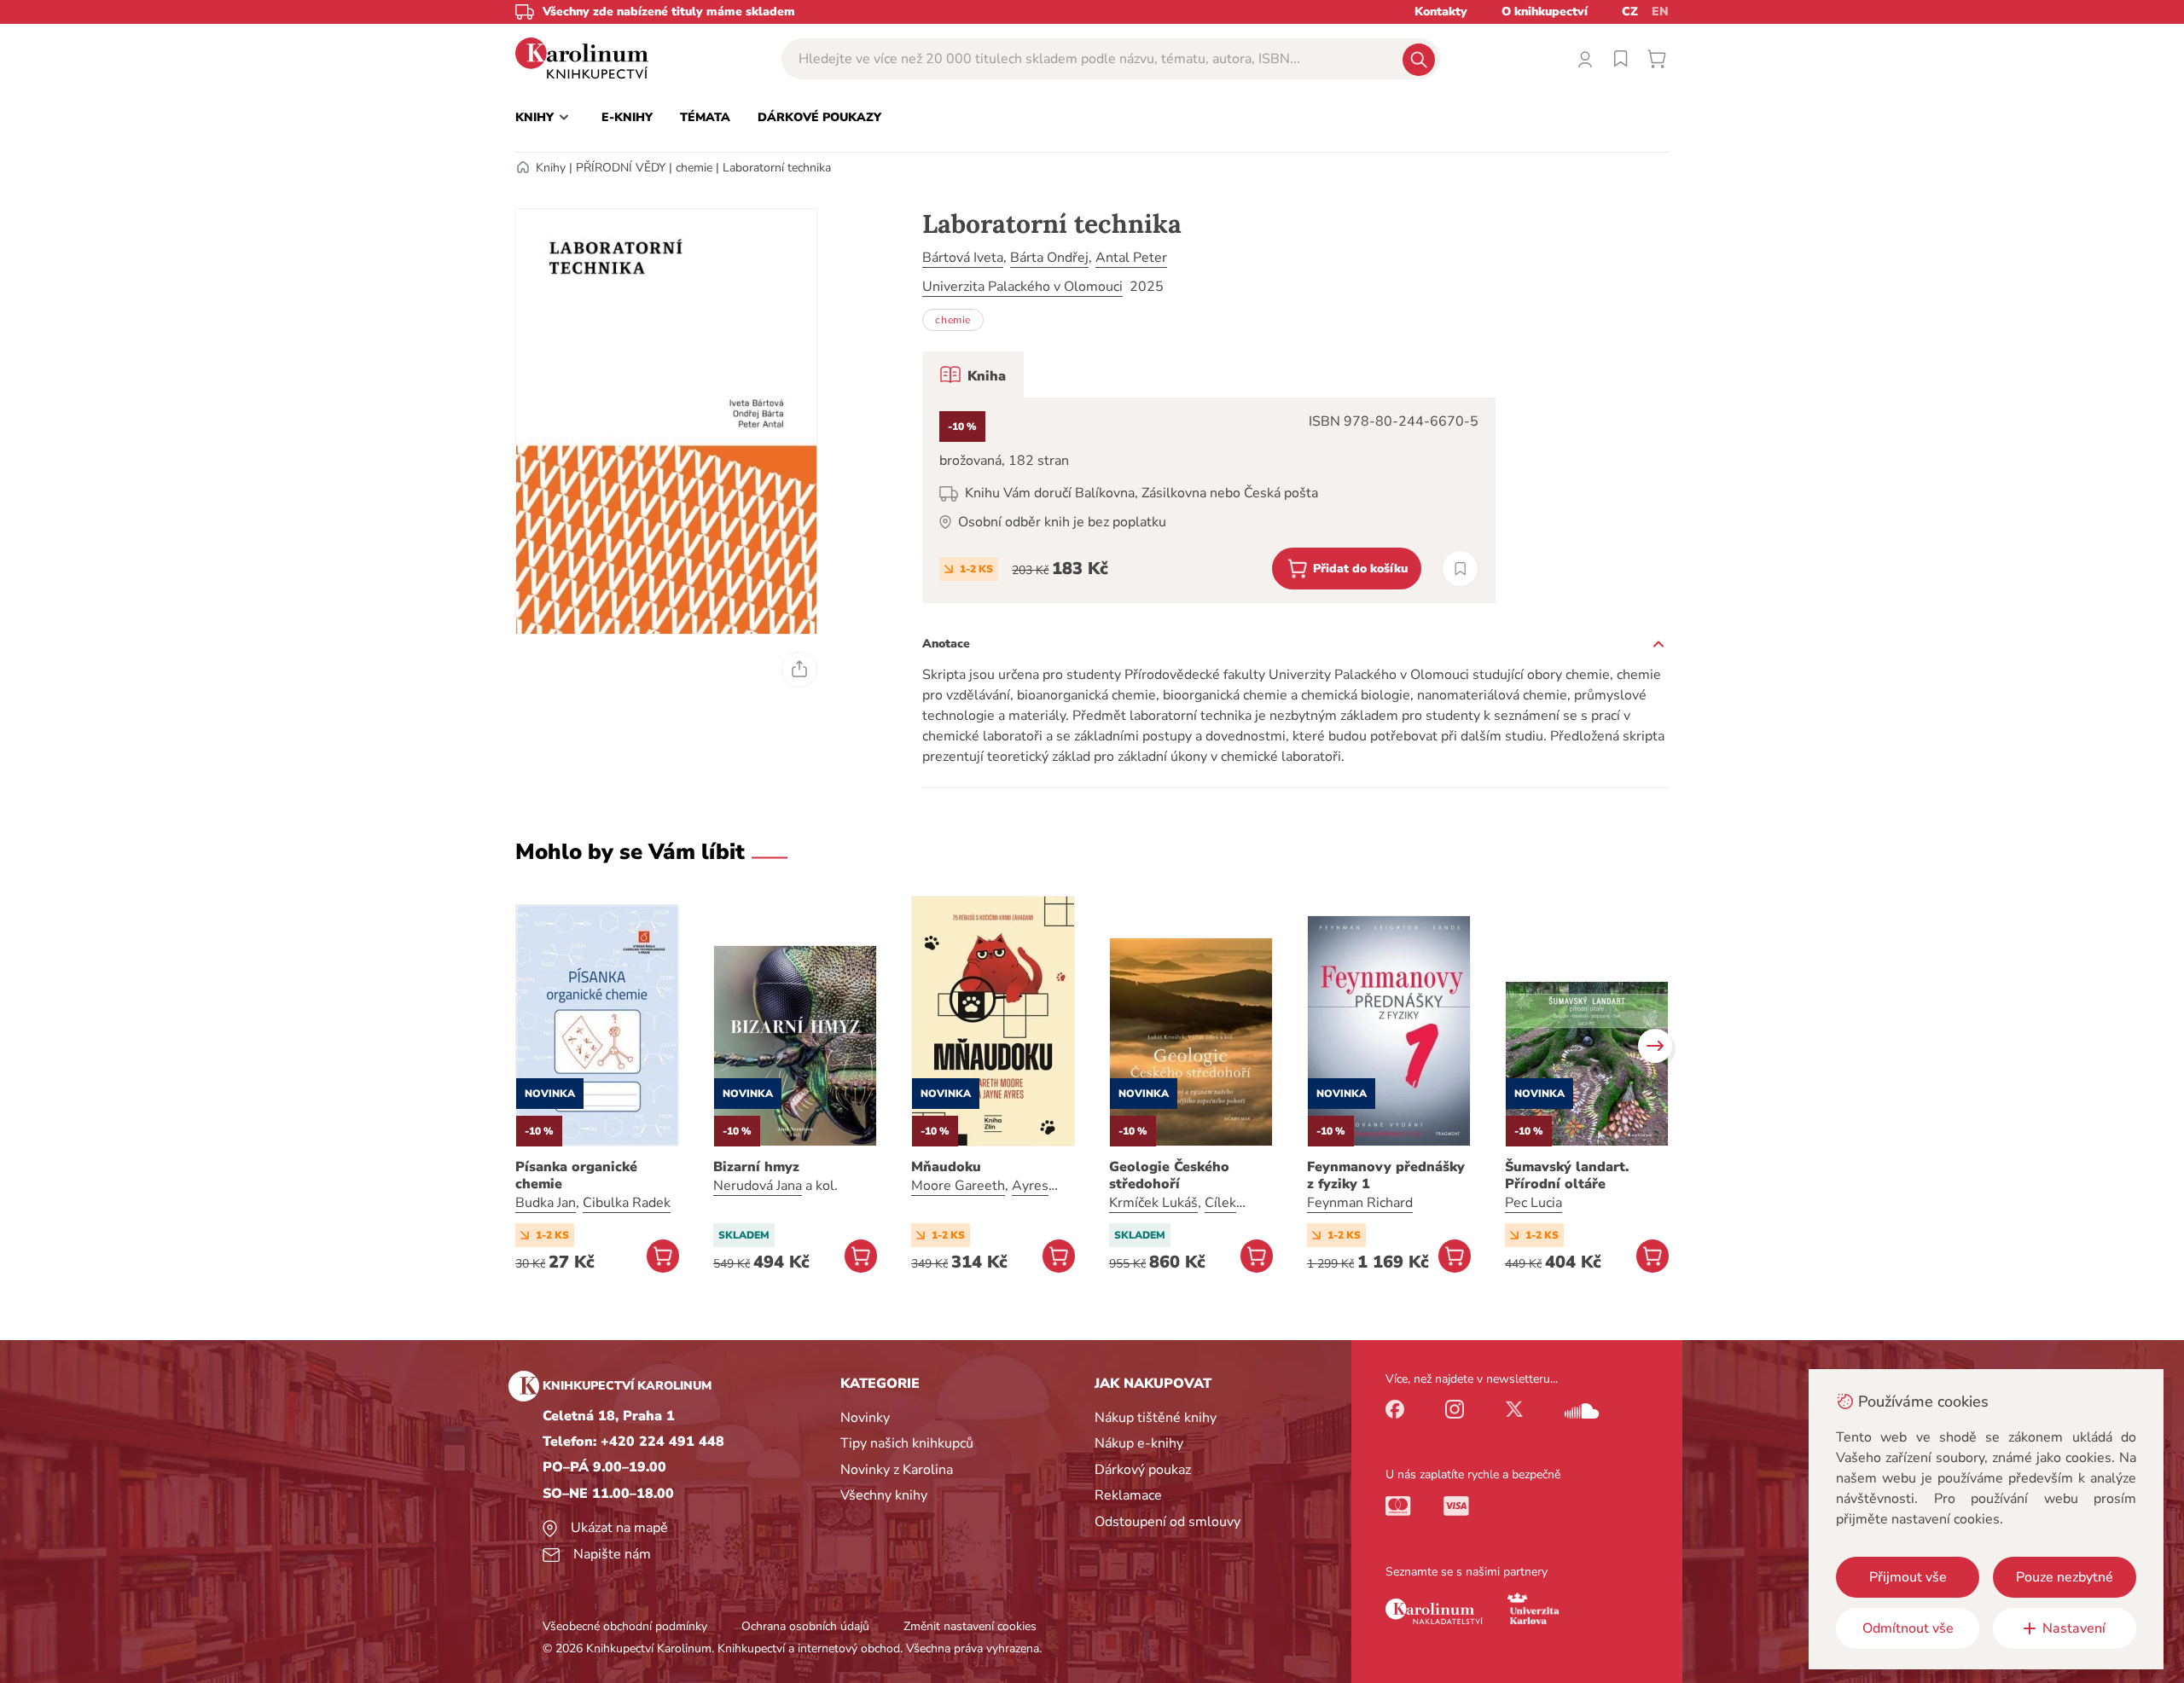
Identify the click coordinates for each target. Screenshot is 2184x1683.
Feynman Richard (1360, 1203)
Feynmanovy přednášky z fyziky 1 (1386, 1175)
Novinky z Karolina (897, 1470)
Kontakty (1441, 12)
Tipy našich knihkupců (907, 1443)
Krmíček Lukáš (1153, 1203)
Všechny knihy (884, 1495)
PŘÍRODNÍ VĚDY (621, 168)
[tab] (973, 374)
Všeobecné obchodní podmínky (625, 1626)
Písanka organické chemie (576, 1175)
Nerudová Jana (758, 1186)
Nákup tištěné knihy (1156, 1418)
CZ (1630, 12)
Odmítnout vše (1908, 1628)
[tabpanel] (1209, 500)
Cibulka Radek (627, 1203)
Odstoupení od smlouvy (1168, 1522)
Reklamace (1128, 1495)
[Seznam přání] (1621, 59)
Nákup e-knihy (1139, 1443)
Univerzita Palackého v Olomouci (1022, 287)
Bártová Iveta (963, 258)
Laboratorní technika (777, 168)
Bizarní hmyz (756, 1167)
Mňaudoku (946, 1167)
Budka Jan (546, 1203)
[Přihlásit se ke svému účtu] (1585, 59)
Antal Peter (1131, 258)
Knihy (551, 168)
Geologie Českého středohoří (1169, 1175)
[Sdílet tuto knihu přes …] (799, 670)
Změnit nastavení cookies (970, 1626)
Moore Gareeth (958, 1186)
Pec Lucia (1533, 1203)
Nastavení (2074, 1628)
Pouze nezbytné (2065, 1577)
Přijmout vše (1908, 1577)
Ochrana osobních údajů (805, 1626)
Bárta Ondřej (1049, 258)
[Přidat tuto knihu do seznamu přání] (1460, 569)
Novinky (865, 1418)
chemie (694, 168)
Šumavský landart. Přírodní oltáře (1567, 1175)
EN (1660, 12)
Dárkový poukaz (1143, 1470)
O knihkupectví (1545, 12)
